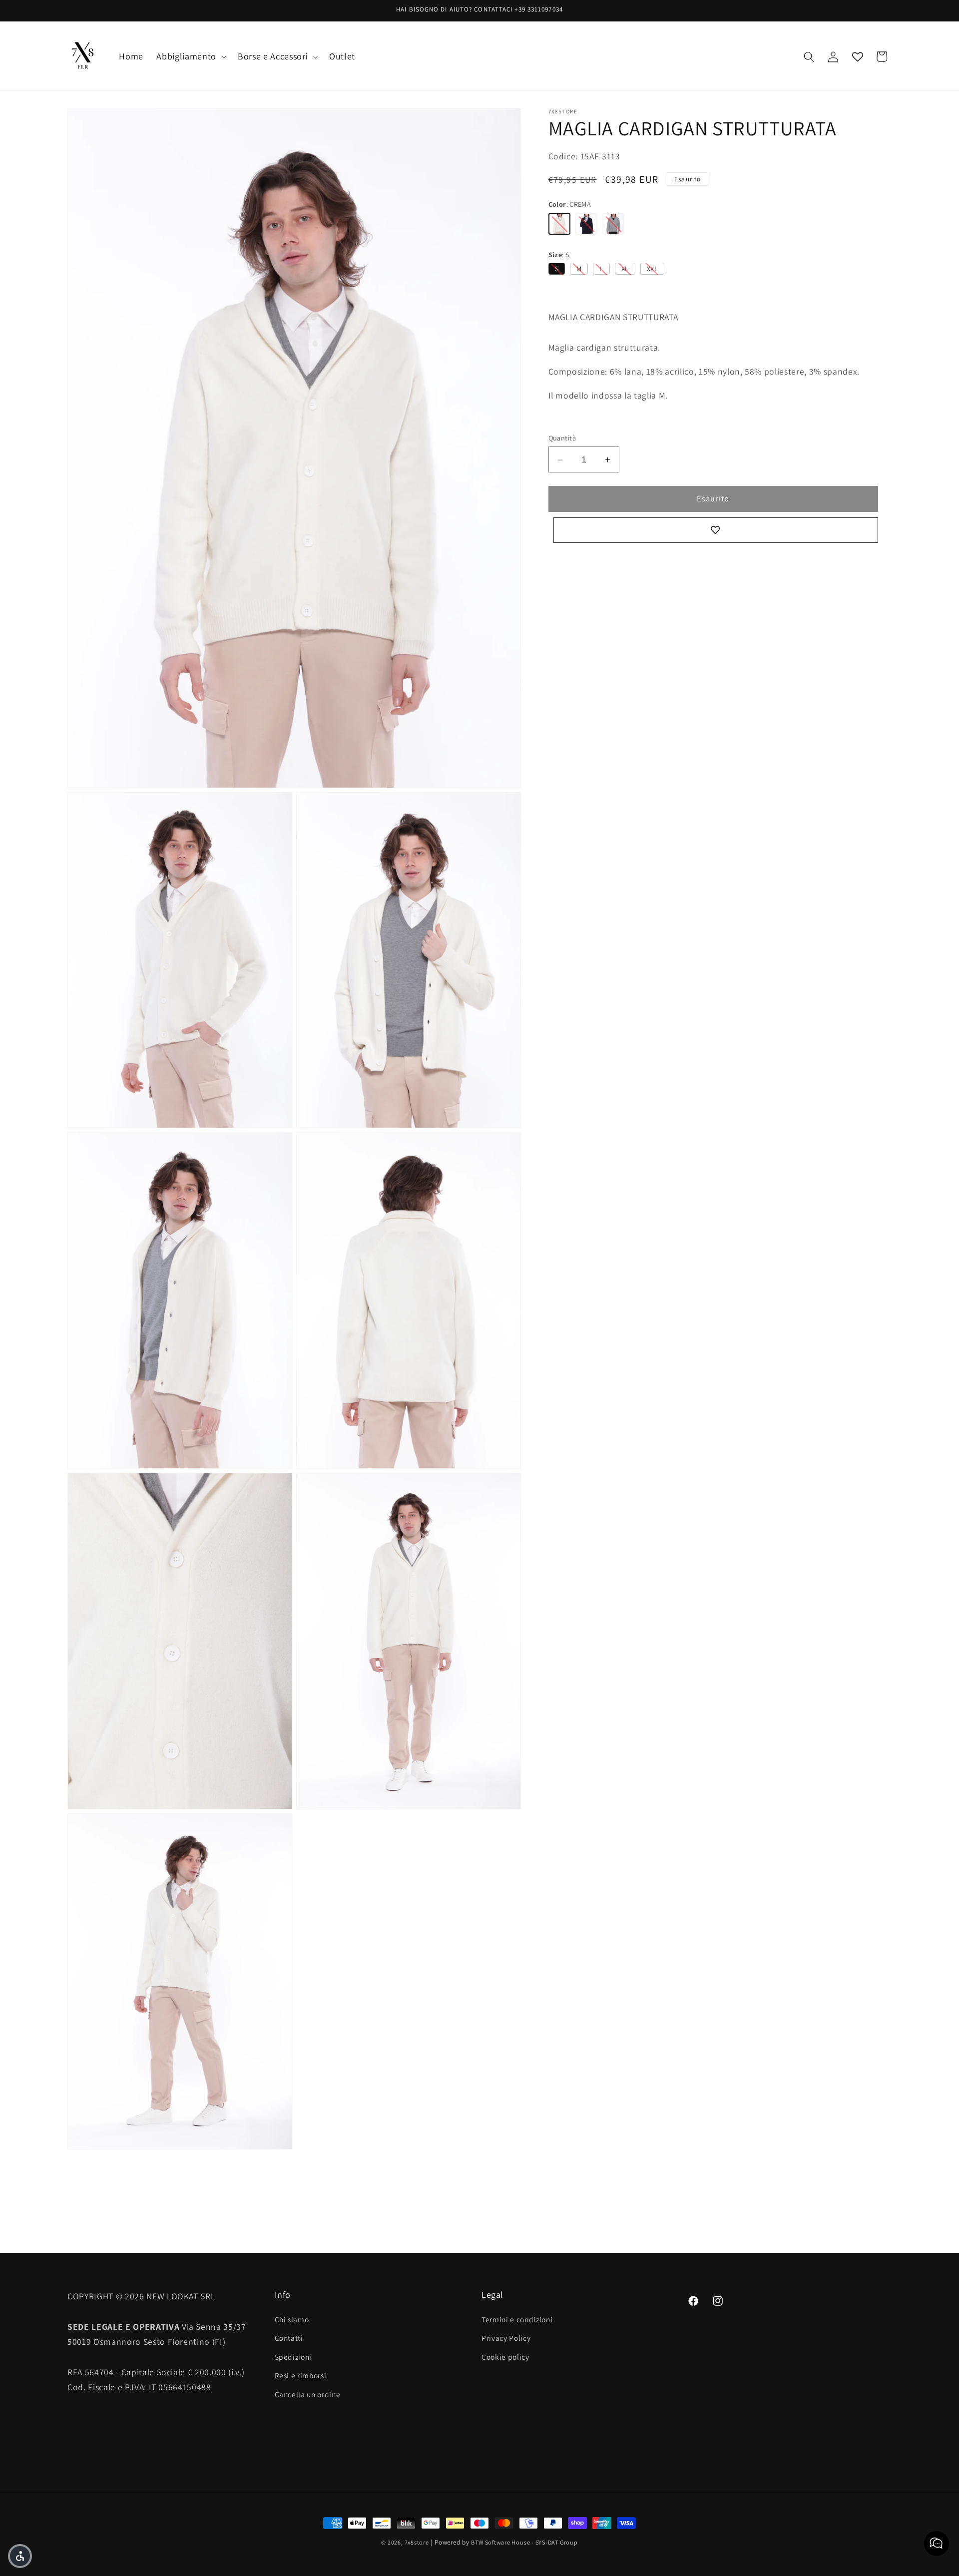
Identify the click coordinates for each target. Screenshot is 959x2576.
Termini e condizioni (517, 2319)
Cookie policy (505, 2356)
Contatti (289, 2338)
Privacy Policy (506, 2338)
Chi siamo (292, 2319)
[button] (190, 57)
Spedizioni (293, 2356)
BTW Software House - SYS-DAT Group (524, 2542)
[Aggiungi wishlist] (716, 530)
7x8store (417, 2542)
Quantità (562, 438)
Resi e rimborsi (301, 2375)
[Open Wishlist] (858, 56)
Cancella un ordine (308, 2394)
